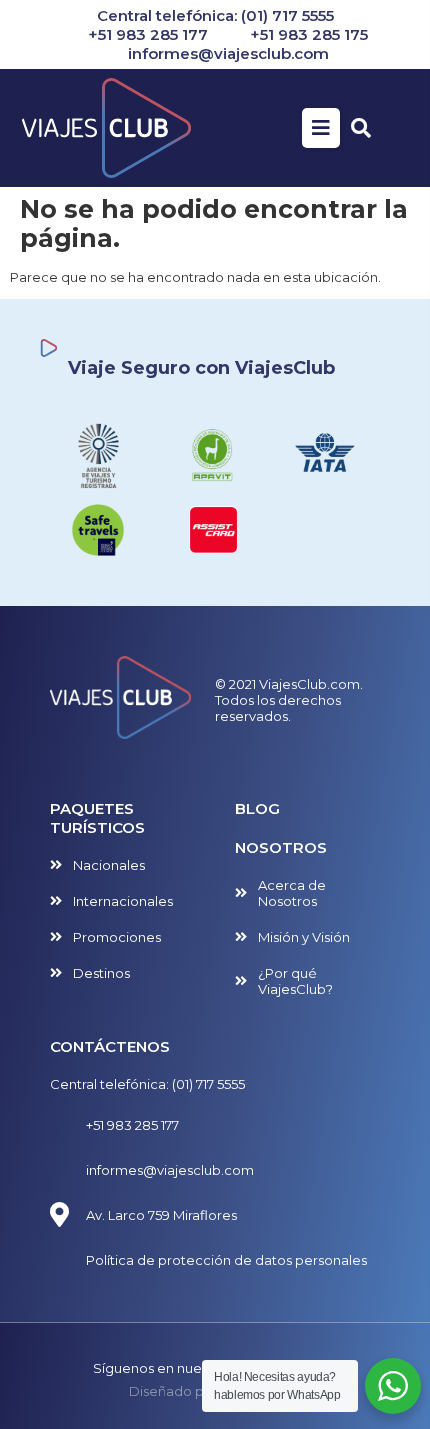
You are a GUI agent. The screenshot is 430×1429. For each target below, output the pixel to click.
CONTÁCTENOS (110, 1046)
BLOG (257, 808)
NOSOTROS (281, 847)
